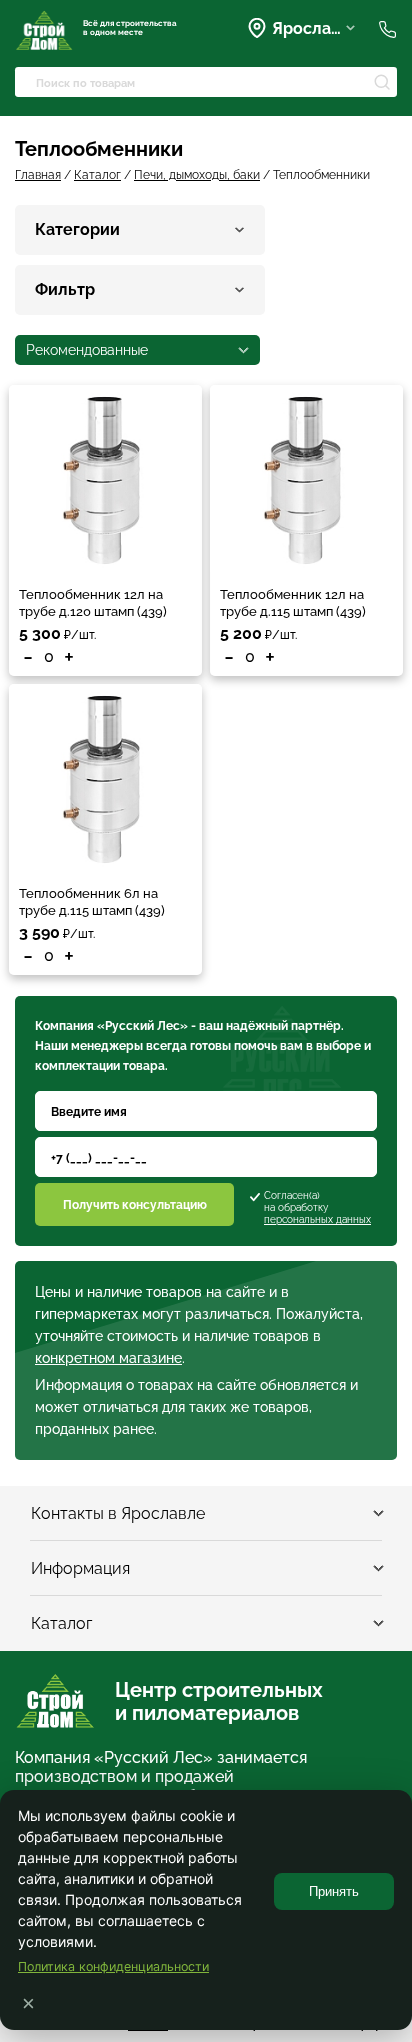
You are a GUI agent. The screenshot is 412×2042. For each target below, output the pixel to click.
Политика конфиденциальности (113, 1966)
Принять (334, 1891)
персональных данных (317, 1219)
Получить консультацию (135, 1205)
